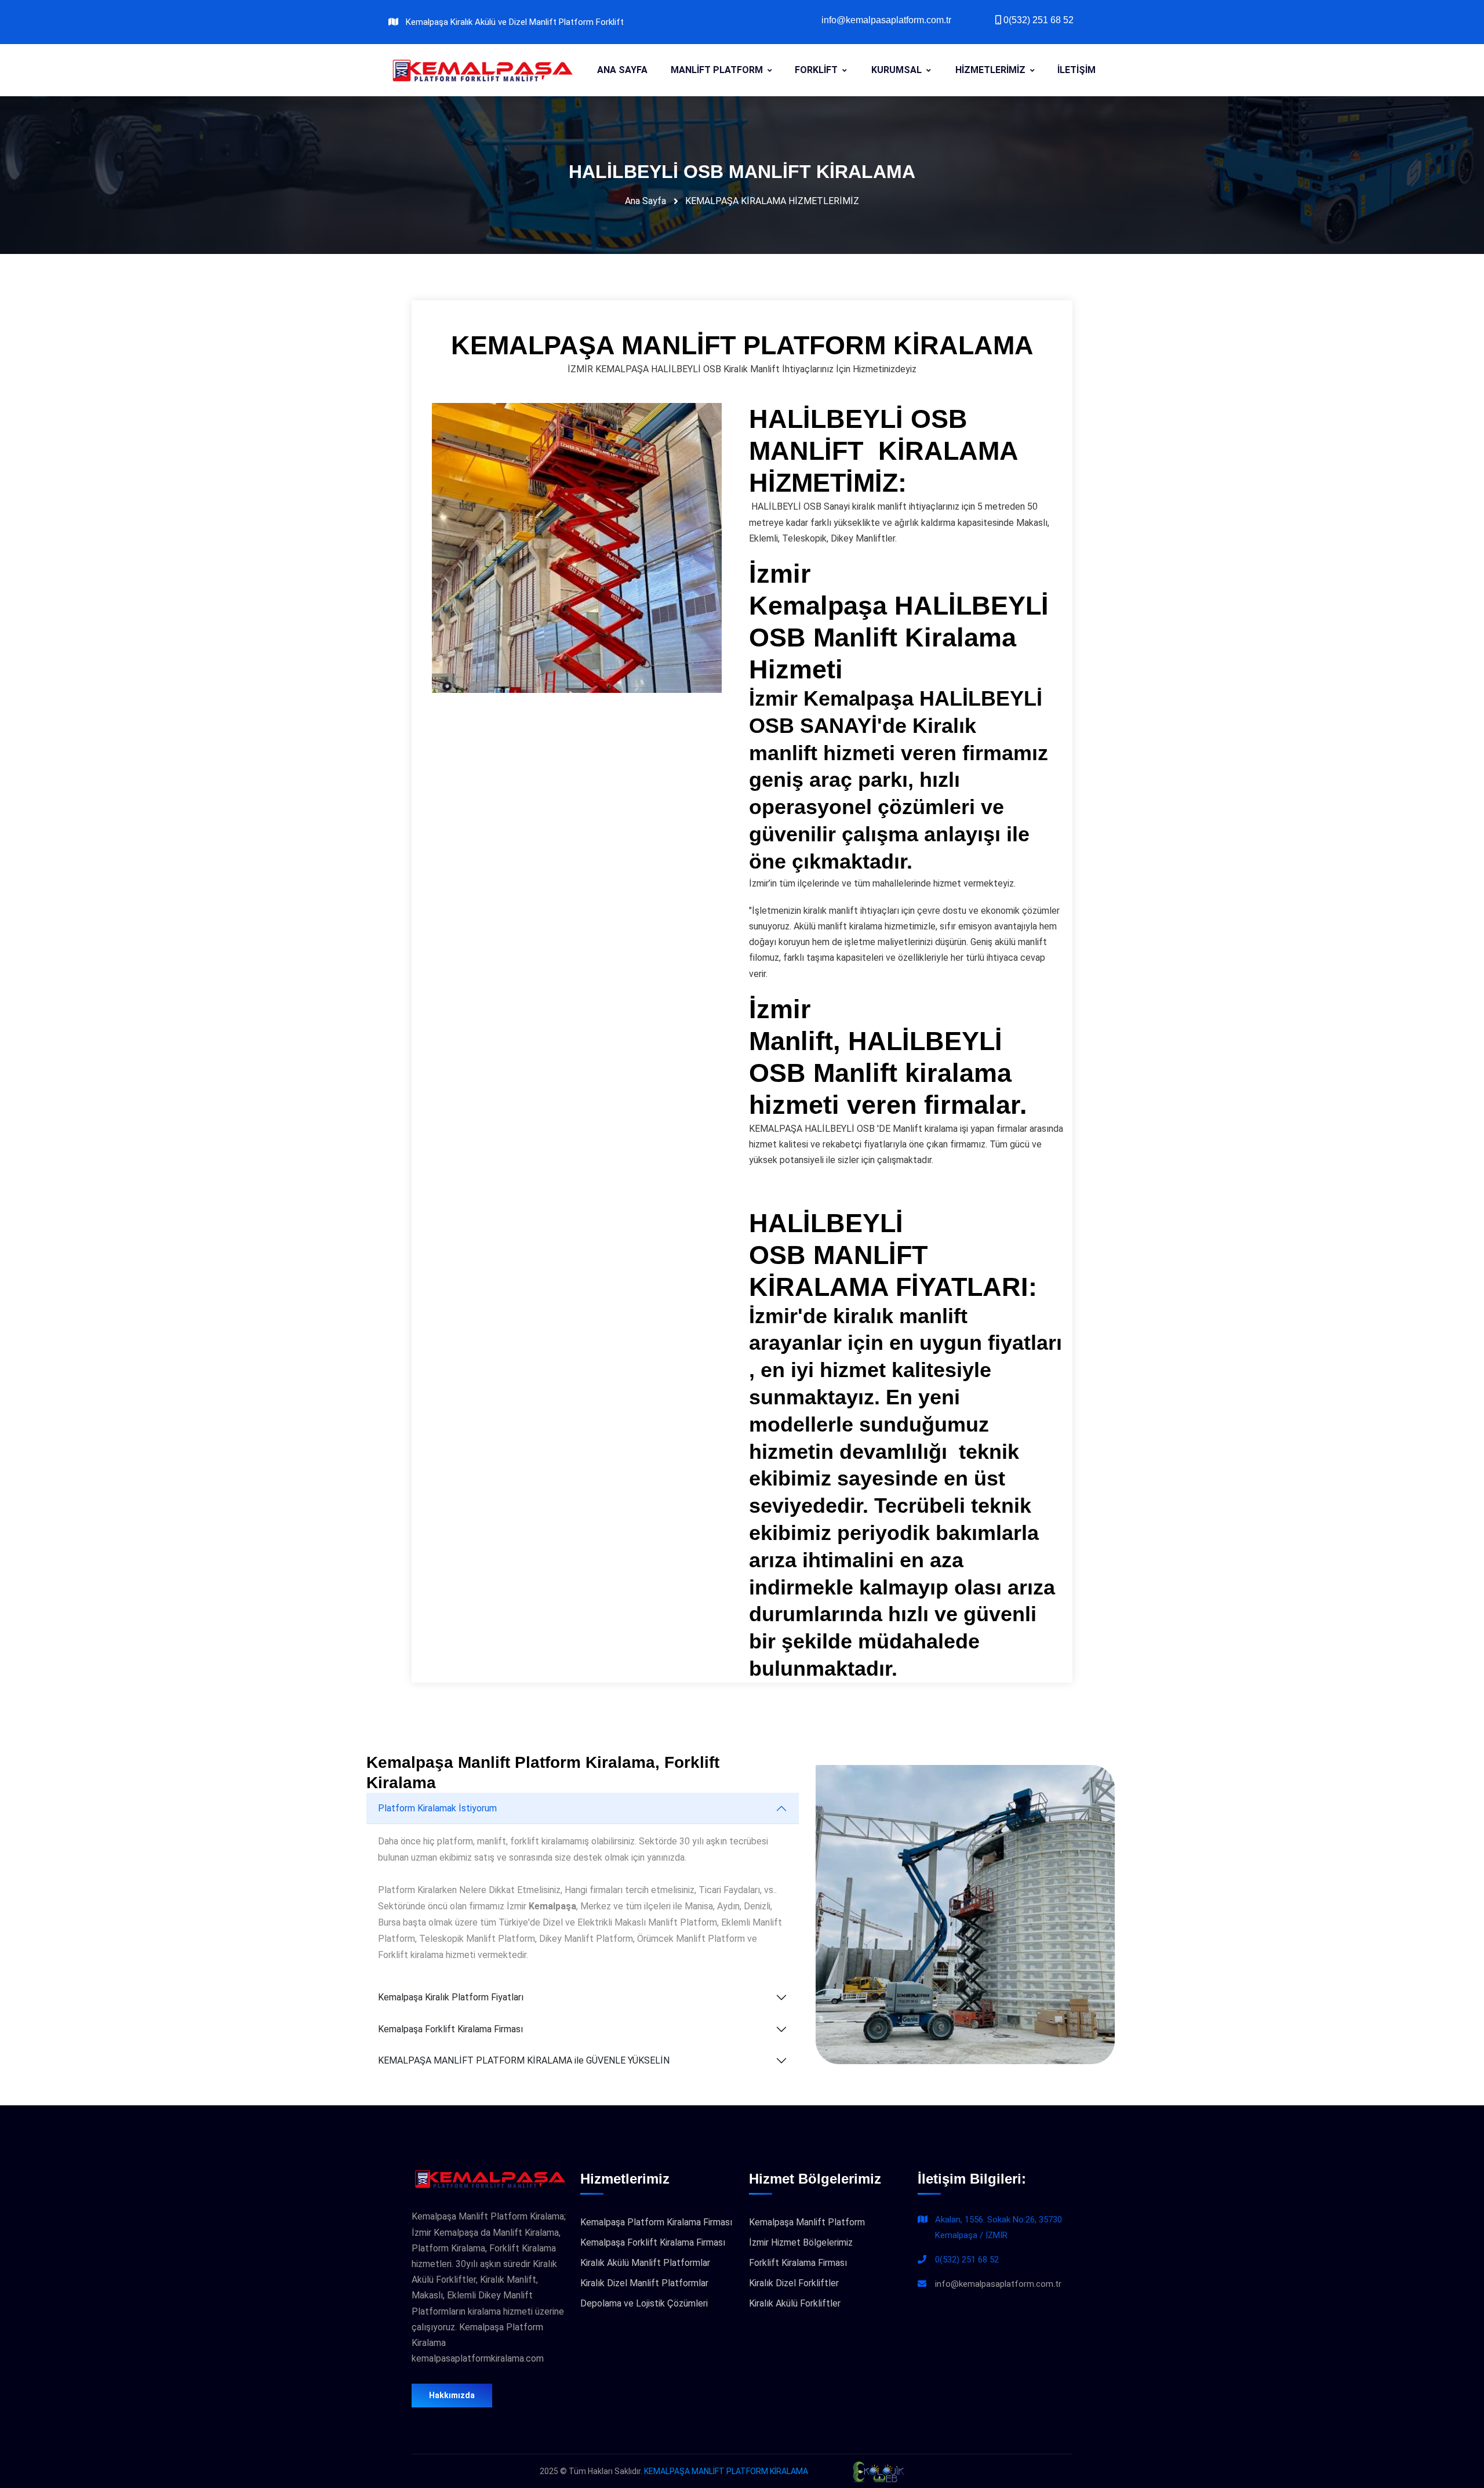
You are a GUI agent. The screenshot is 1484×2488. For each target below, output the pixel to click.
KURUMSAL (896, 70)
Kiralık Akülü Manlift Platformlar (645, 2263)
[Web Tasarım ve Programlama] (877, 2471)
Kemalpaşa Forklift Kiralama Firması (450, 2029)
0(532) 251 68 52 (967, 2260)
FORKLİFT (816, 70)
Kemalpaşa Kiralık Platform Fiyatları (451, 1997)
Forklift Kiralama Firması (798, 2263)
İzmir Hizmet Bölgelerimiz (801, 2242)
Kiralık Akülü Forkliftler (795, 2303)
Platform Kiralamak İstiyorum (437, 1808)
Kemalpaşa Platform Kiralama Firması (656, 2222)
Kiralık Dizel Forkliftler (794, 2283)
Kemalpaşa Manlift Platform (807, 2222)
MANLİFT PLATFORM (717, 70)
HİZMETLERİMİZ (990, 70)
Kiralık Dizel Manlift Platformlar (644, 2283)
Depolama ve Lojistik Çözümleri (644, 2303)
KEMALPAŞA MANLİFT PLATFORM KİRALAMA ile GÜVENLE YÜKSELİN (524, 2060)
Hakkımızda (452, 2395)
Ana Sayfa (645, 201)
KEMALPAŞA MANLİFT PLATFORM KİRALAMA (726, 2471)
